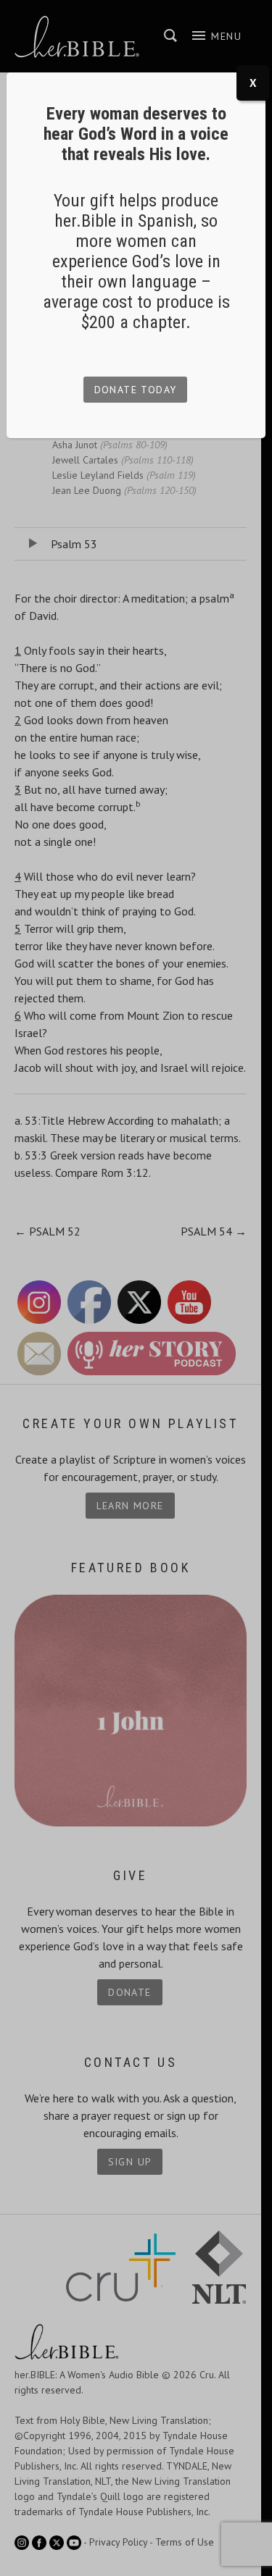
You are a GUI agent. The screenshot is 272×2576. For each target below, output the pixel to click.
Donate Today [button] (136, 390)
